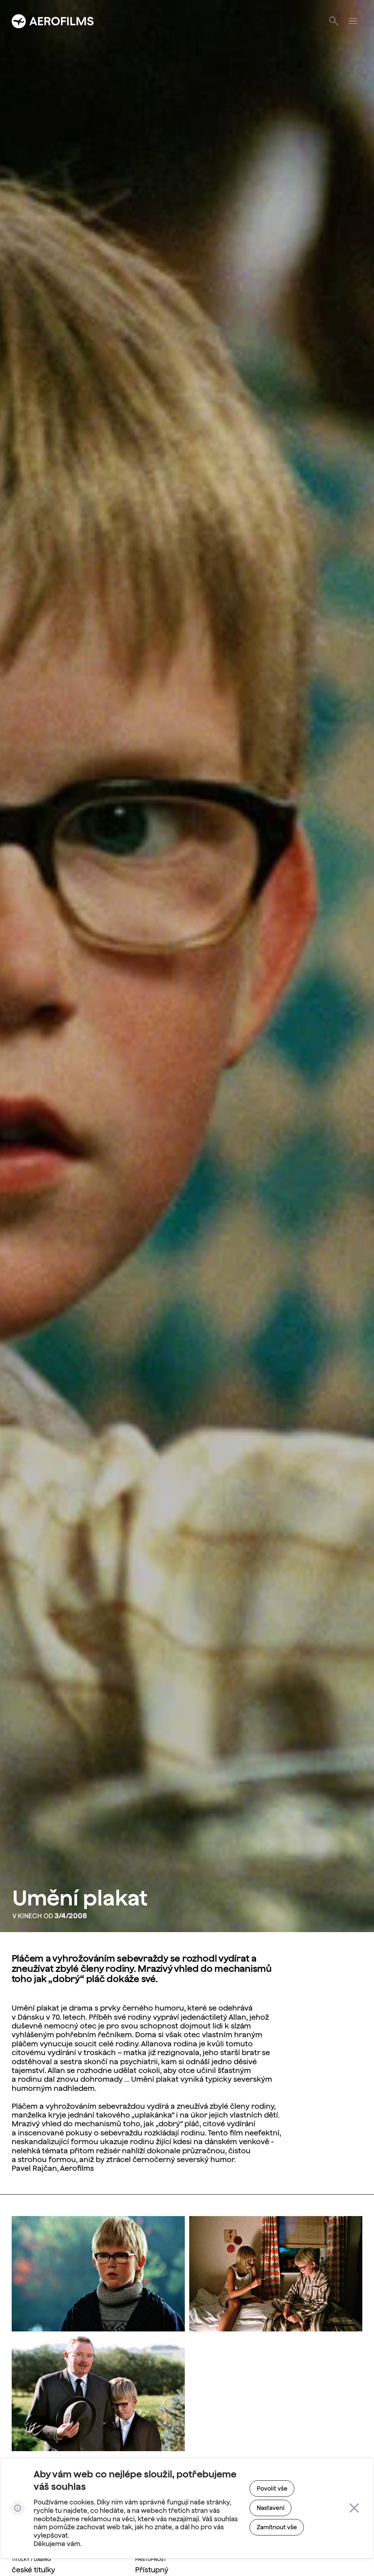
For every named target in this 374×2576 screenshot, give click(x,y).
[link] (272, 2489)
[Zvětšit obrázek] (98, 2274)
